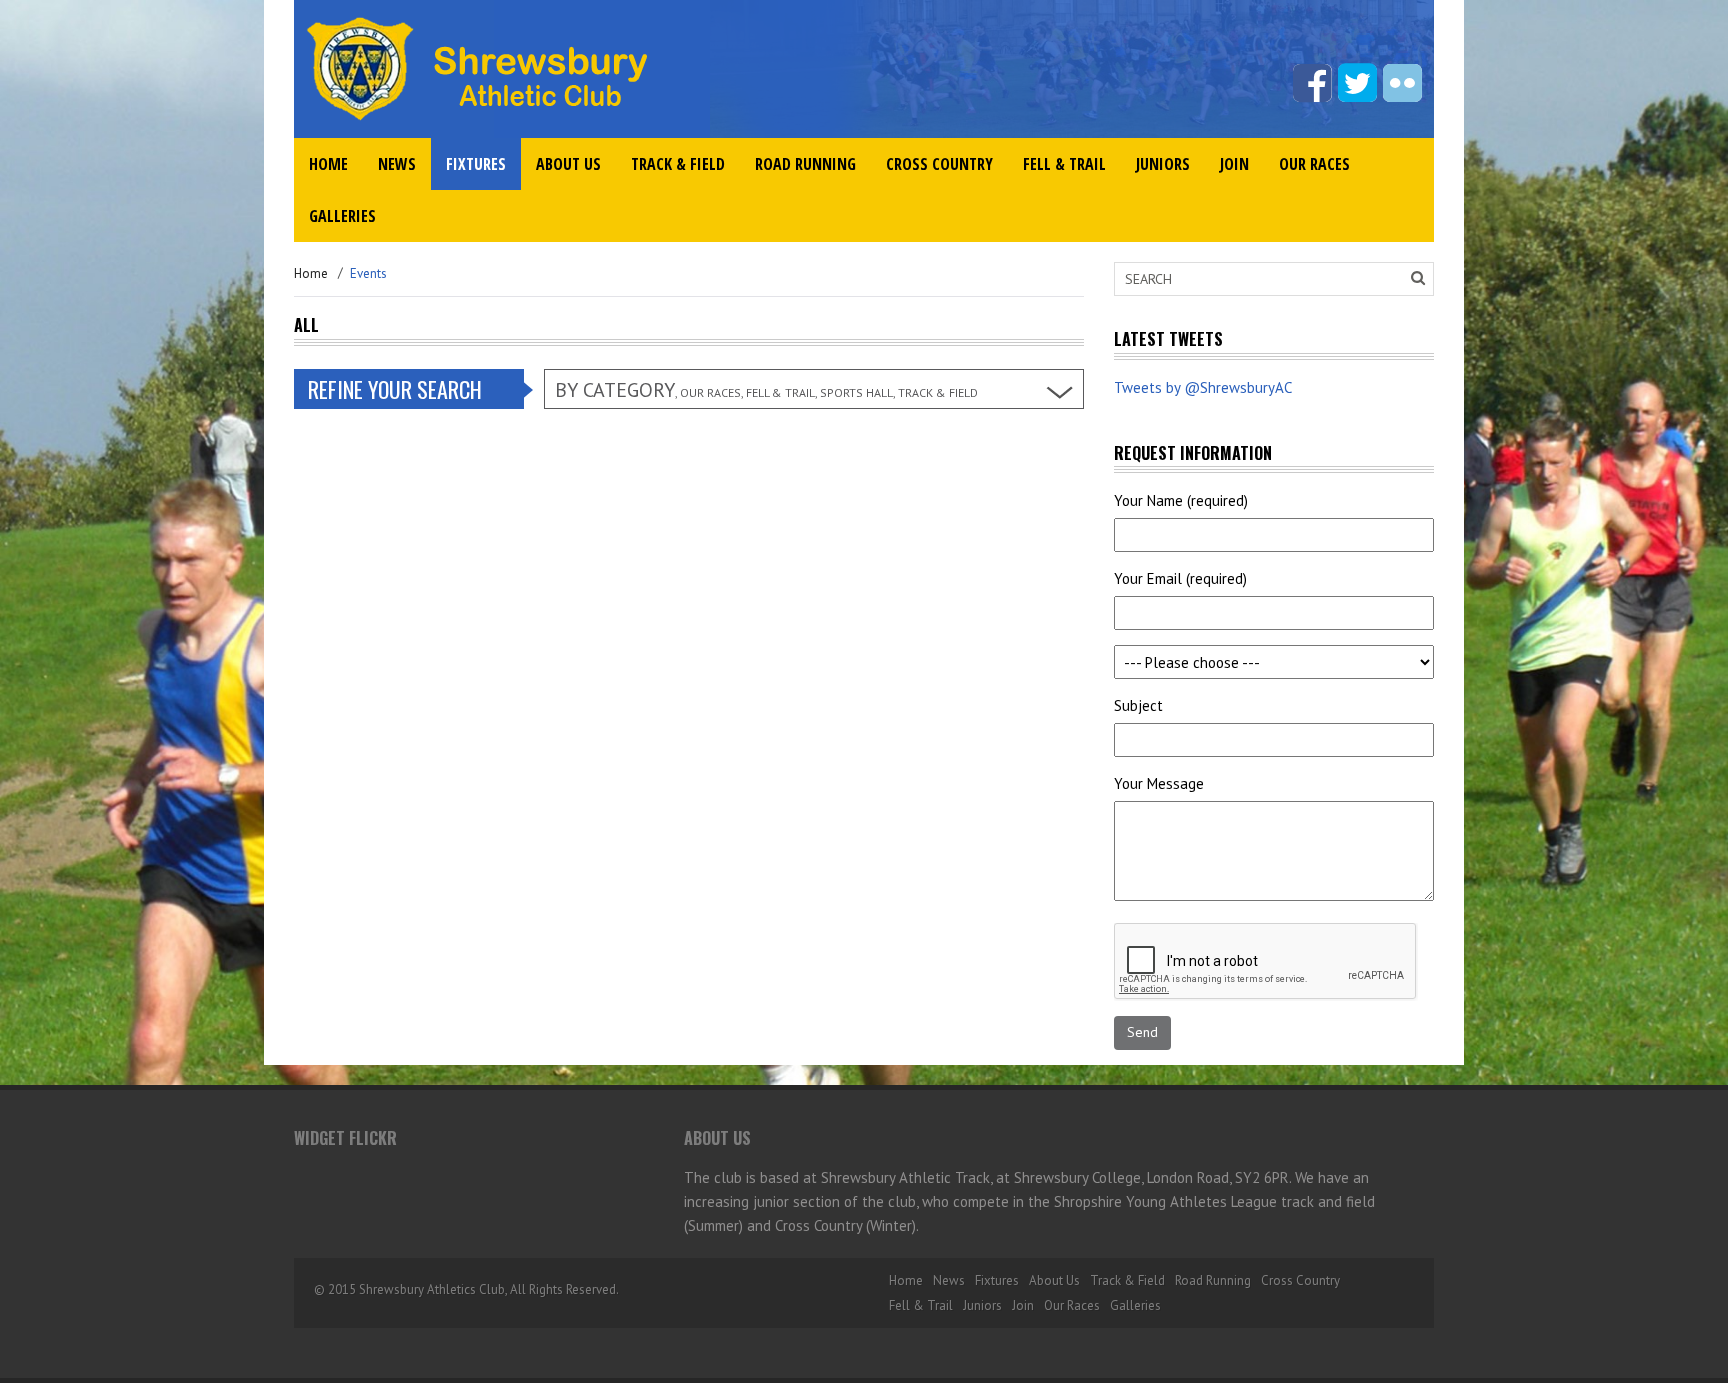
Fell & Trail (1064, 164)
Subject (1138, 705)
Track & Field (678, 164)
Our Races (1314, 164)
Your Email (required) (1180, 578)
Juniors (1163, 164)
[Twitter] (1357, 83)
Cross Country (939, 164)
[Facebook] (1312, 83)
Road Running (805, 164)
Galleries (342, 216)
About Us (568, 164)
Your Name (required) (1181, 500)
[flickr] (1402, 83)
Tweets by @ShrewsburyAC (1203, 387)
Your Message (1159, 783)
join (1234, 164)
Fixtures (476, 164)
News (397, 164)
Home (328, 164)
